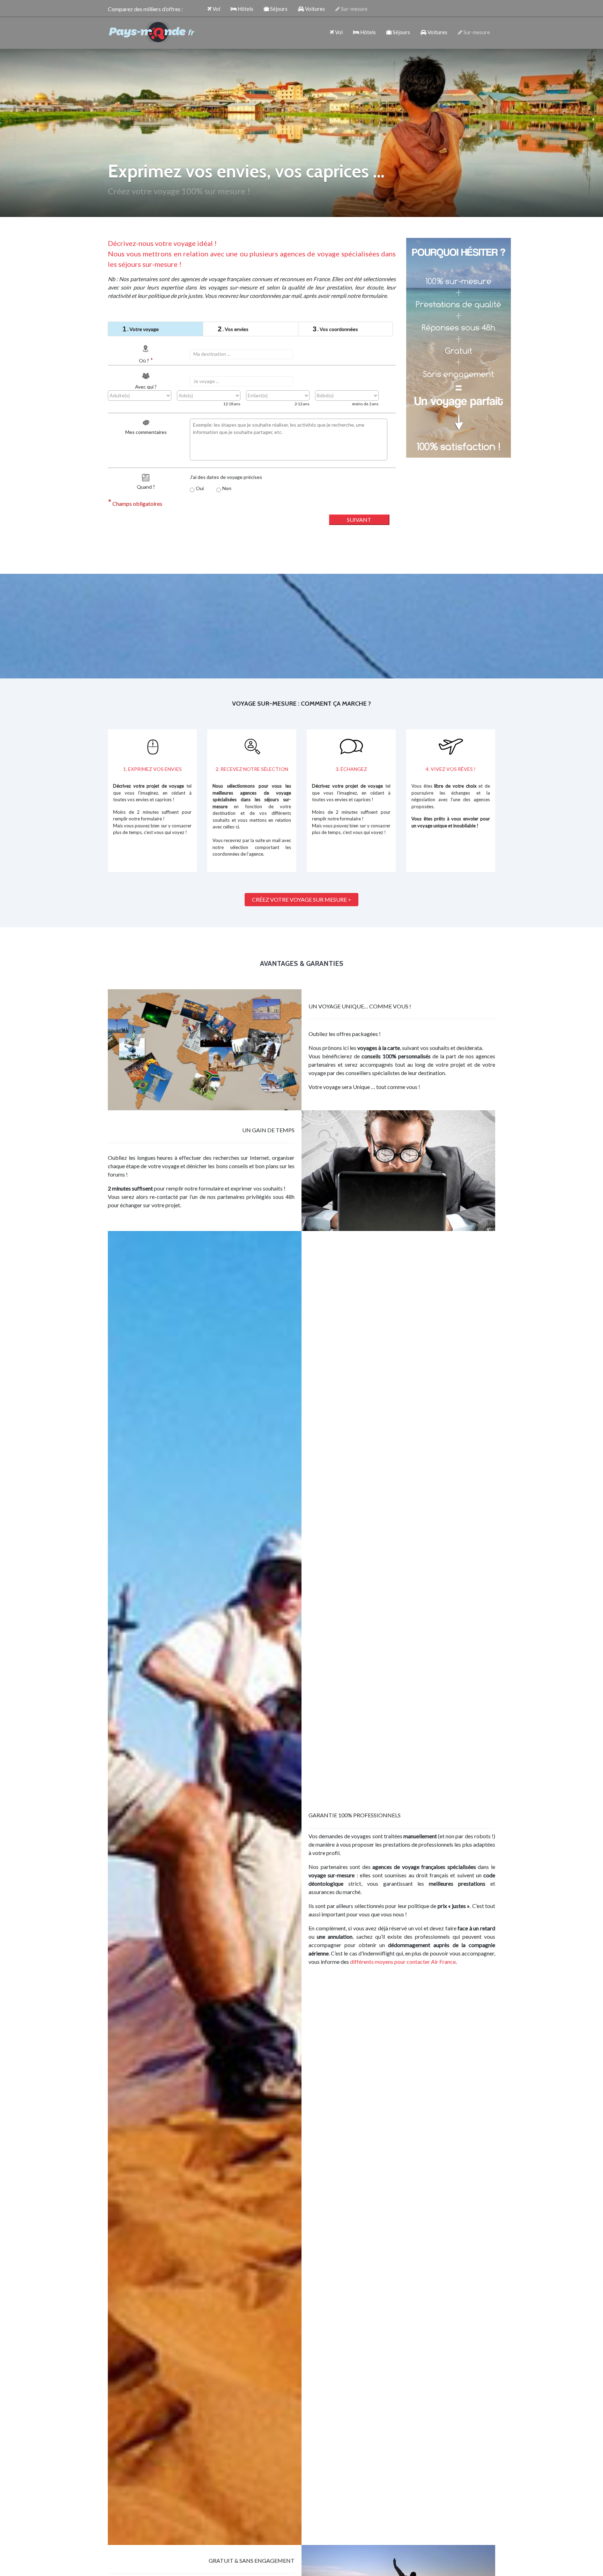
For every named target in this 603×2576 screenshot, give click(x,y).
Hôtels (245, 9)
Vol (216, 9)
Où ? (146, 360)
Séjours (278, 9)
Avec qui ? (146, 387)
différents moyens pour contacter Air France (403, 1962)
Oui (200, 488)
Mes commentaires (146, 432)
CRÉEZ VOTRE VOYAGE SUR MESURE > (301, 899)
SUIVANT (359, 520)
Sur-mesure (354, 9)
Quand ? (146, 487)
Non (227, 488)
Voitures (314, 9)
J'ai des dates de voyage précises (226, 477)
